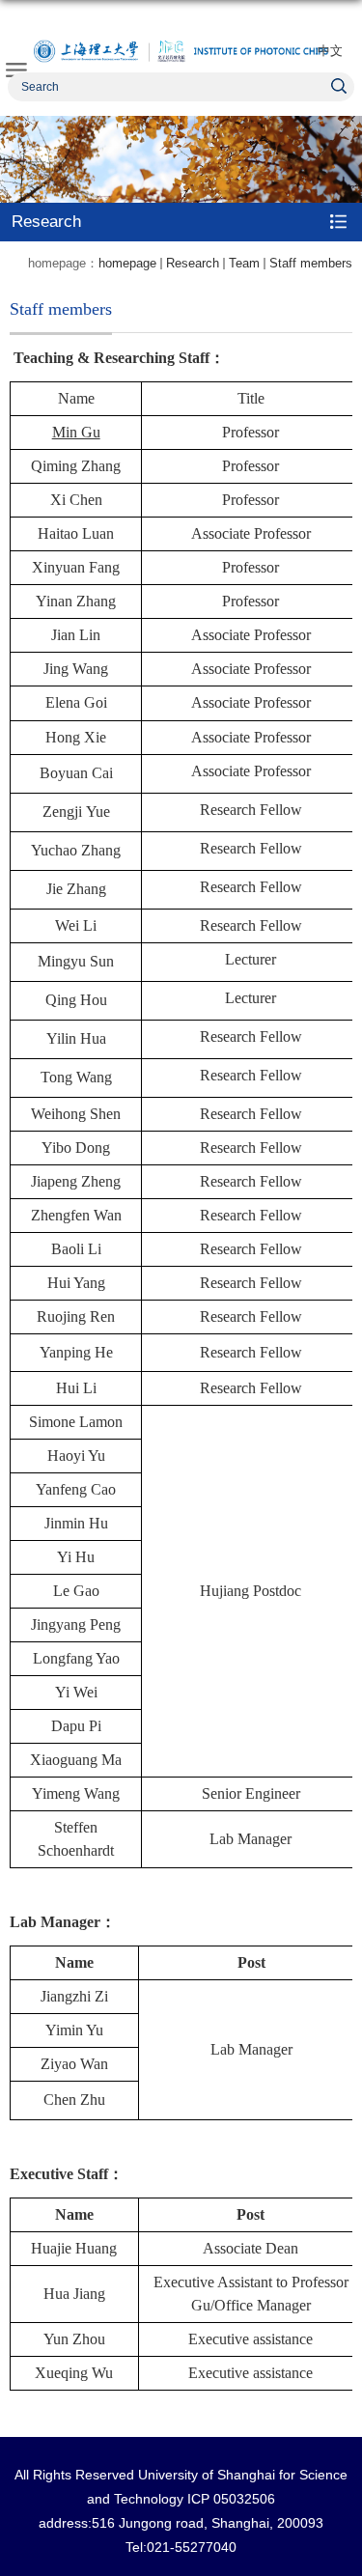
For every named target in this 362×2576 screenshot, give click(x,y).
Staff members (311, 263)
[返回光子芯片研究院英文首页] (181, 51)
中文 (330, 51)
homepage (127, 263)
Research (193, 263)
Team (244, 263)
